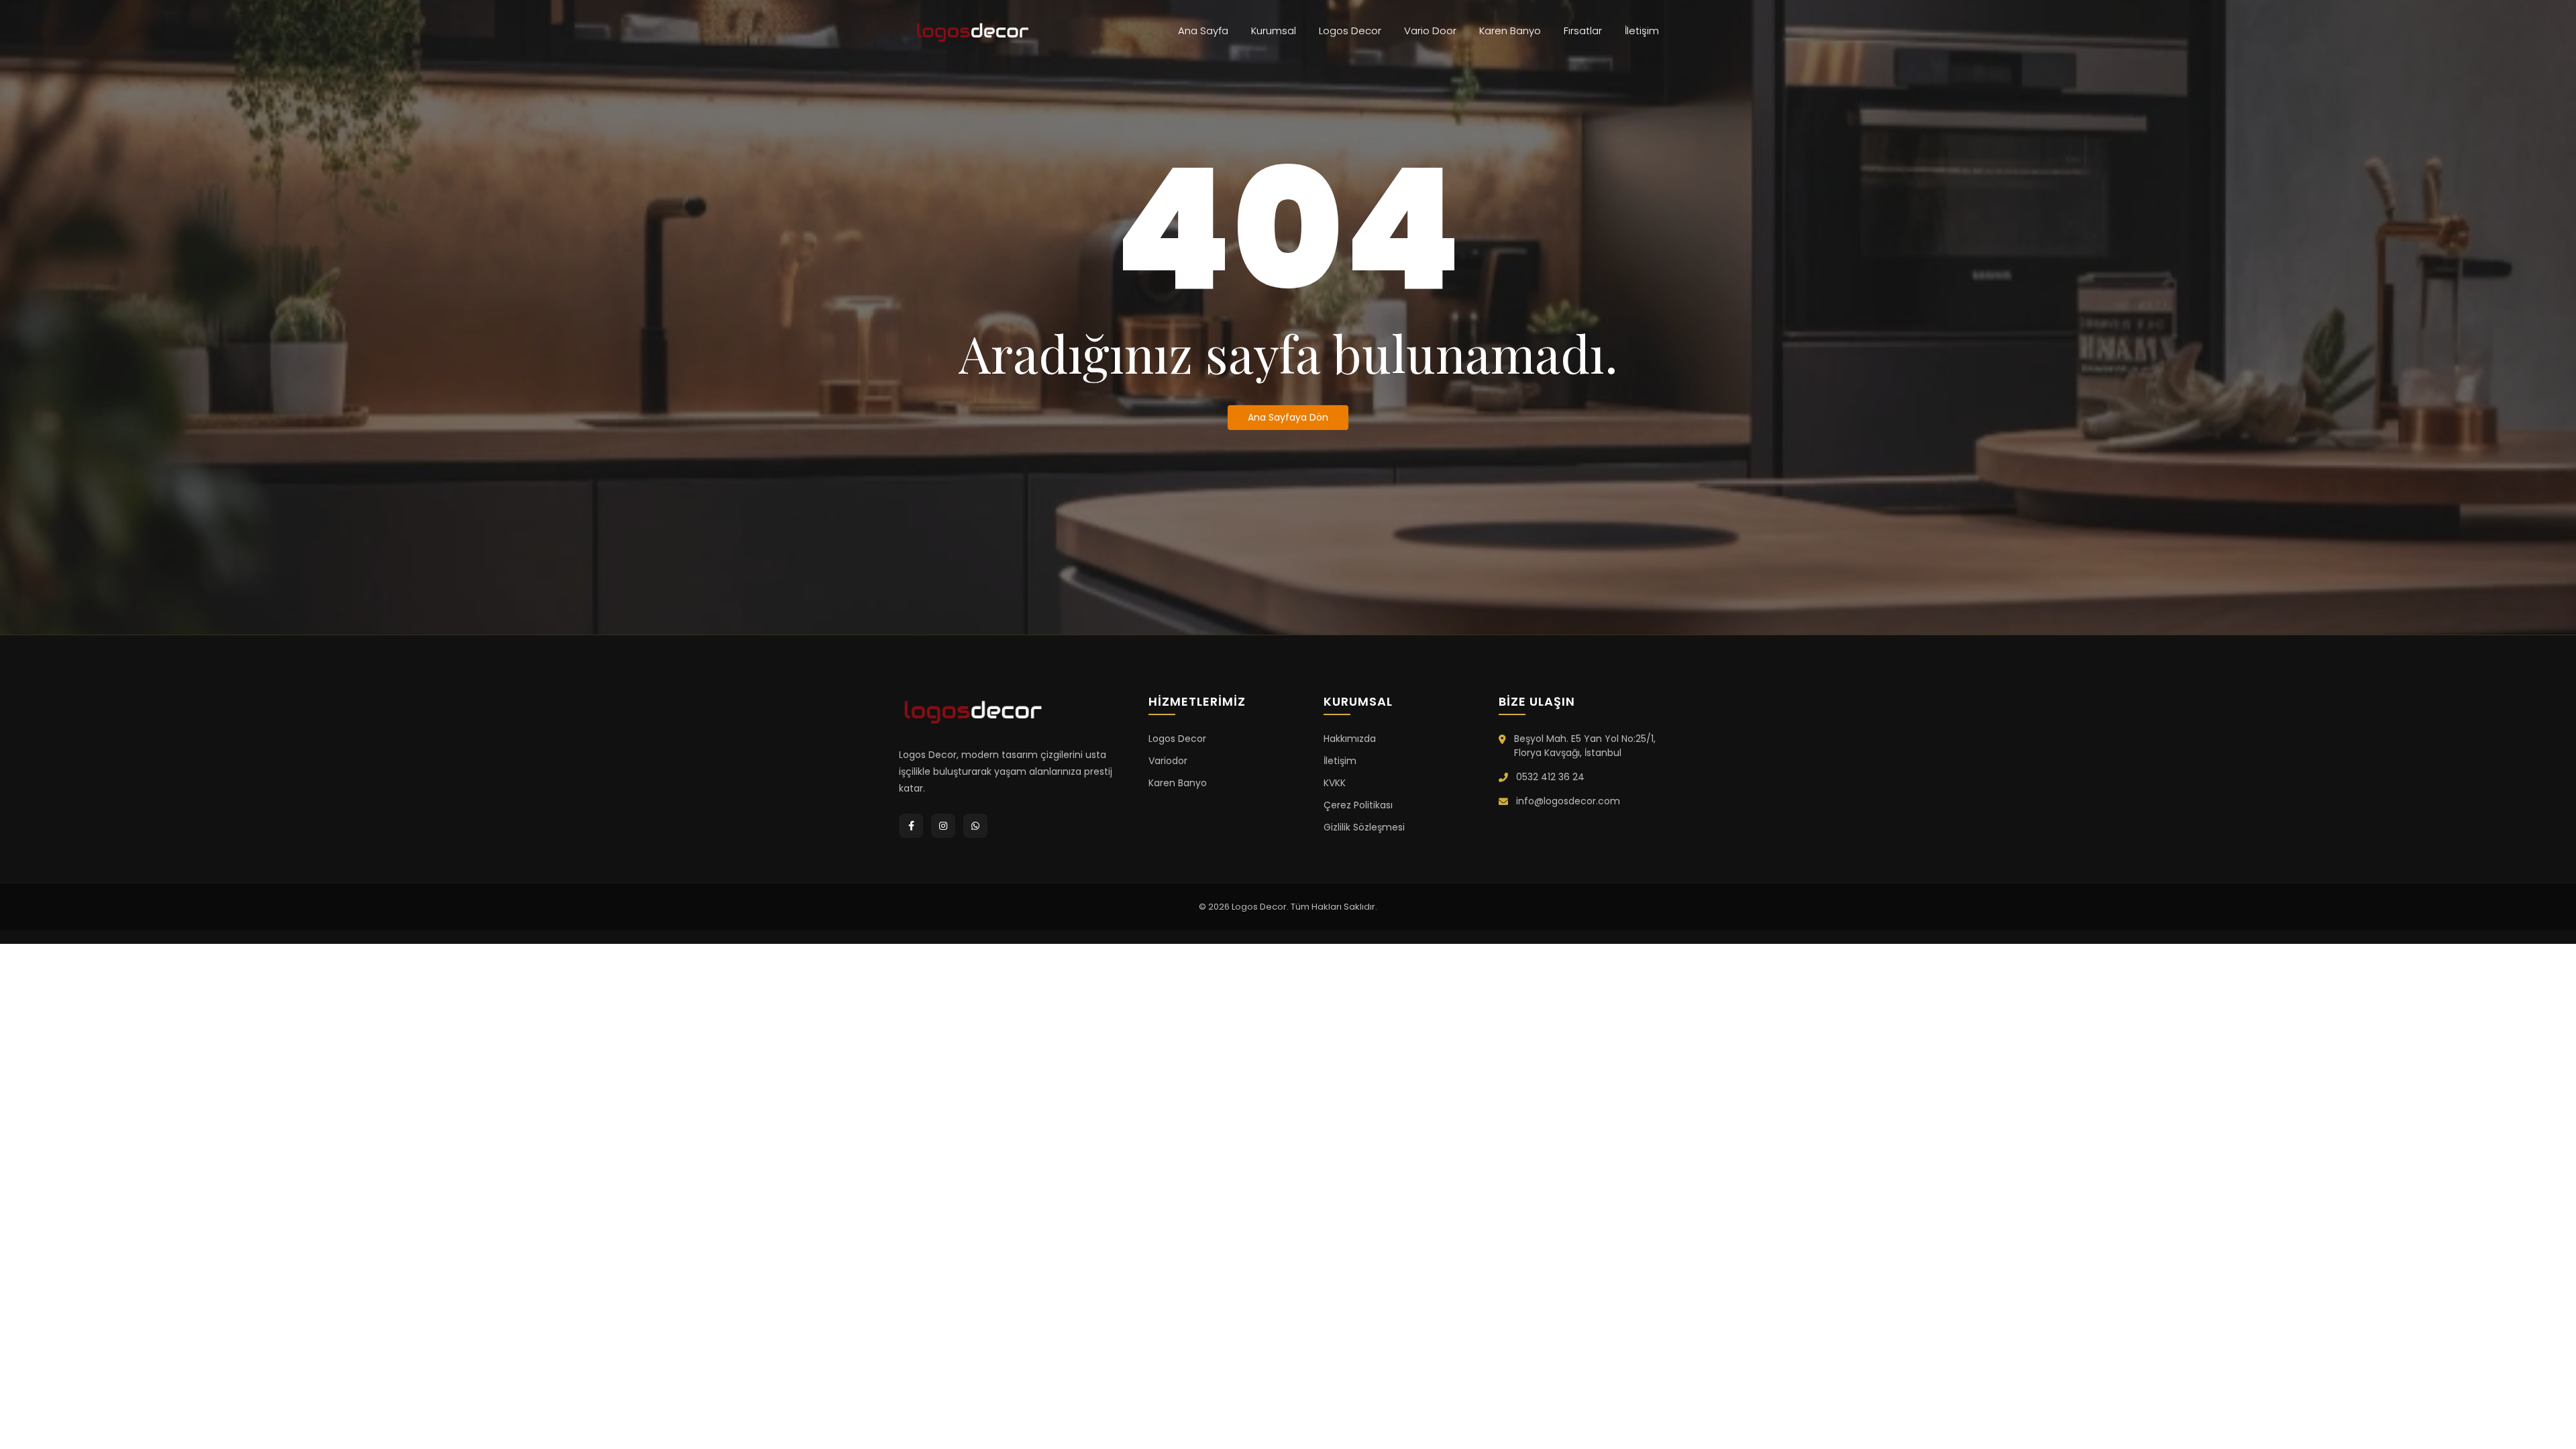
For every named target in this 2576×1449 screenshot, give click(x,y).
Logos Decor (1350, 31)
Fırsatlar (1583, 31)
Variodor (1168, 761)
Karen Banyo (1510, 31)
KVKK (1335, 783)
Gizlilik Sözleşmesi (1364, 827)
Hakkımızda (1350, 739)
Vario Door (1430, 31)
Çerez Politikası (1358, 805)
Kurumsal (1274, 31)
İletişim (1642, 31)
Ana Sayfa (1203, 31)
